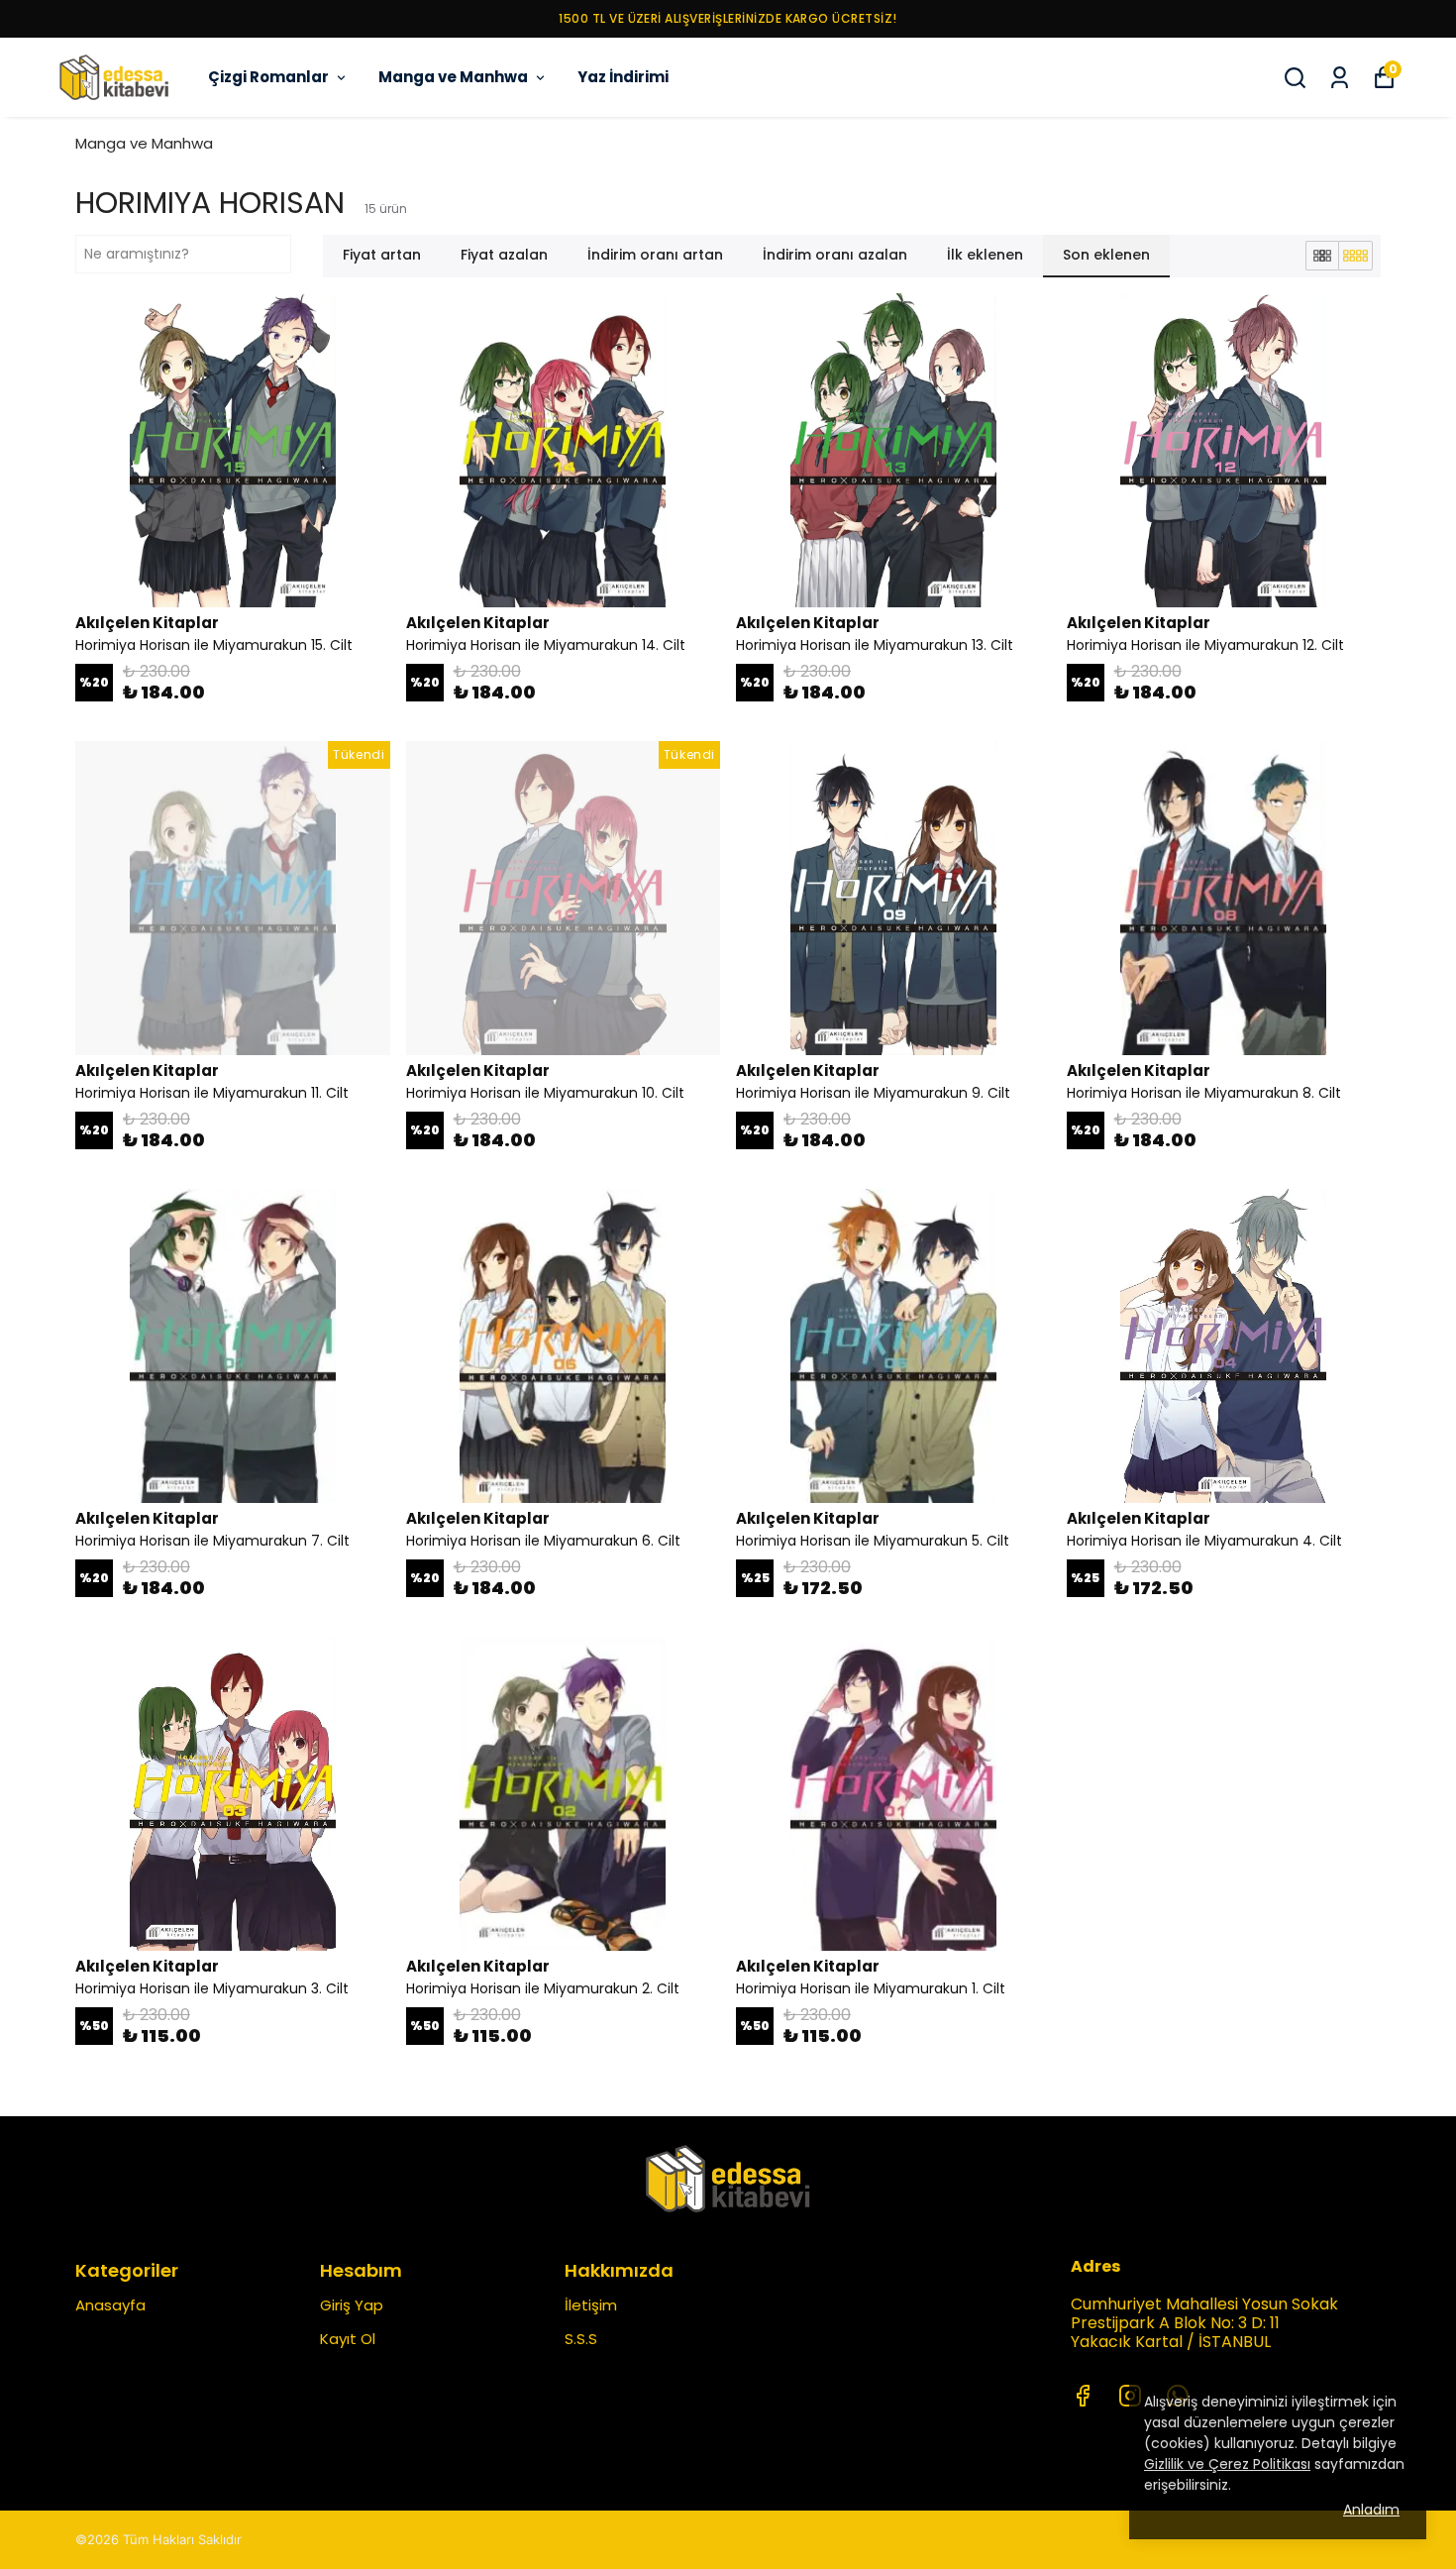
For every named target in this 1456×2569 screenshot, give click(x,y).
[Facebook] (1083, 2396)
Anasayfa (110, 2305)
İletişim (591, 2305)
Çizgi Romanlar (268, 77)
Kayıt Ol (348, 2339)
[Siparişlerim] (1340, 78)
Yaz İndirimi (623, 77)
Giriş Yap (352, 2305)
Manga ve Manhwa (453, 77)
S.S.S (581, 2339)
